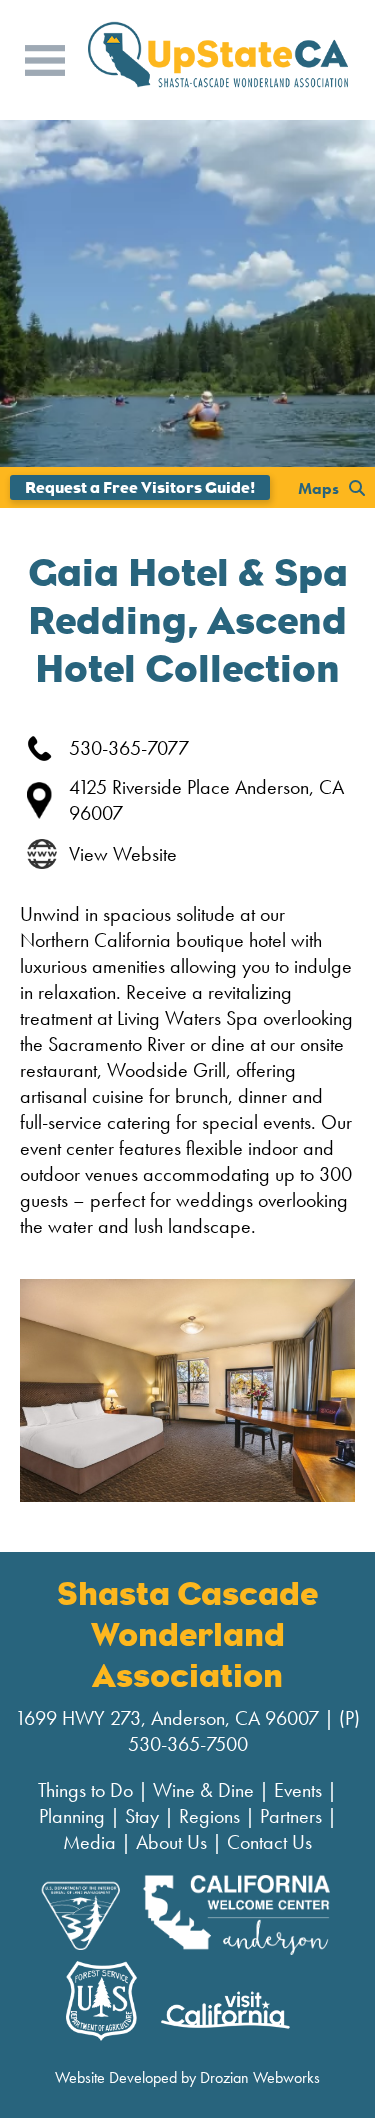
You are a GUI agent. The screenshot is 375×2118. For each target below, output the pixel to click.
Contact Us (269, 1842)
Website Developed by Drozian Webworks (187, 2077)
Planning (72, 1816)
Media (89, 1842)
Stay (142, 1816)
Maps (318, 487)
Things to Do (85, 1790)
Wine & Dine (203, 1790)
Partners (291, 1816)
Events (298, 1790)
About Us (171, 1842)
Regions (209, 1816)
